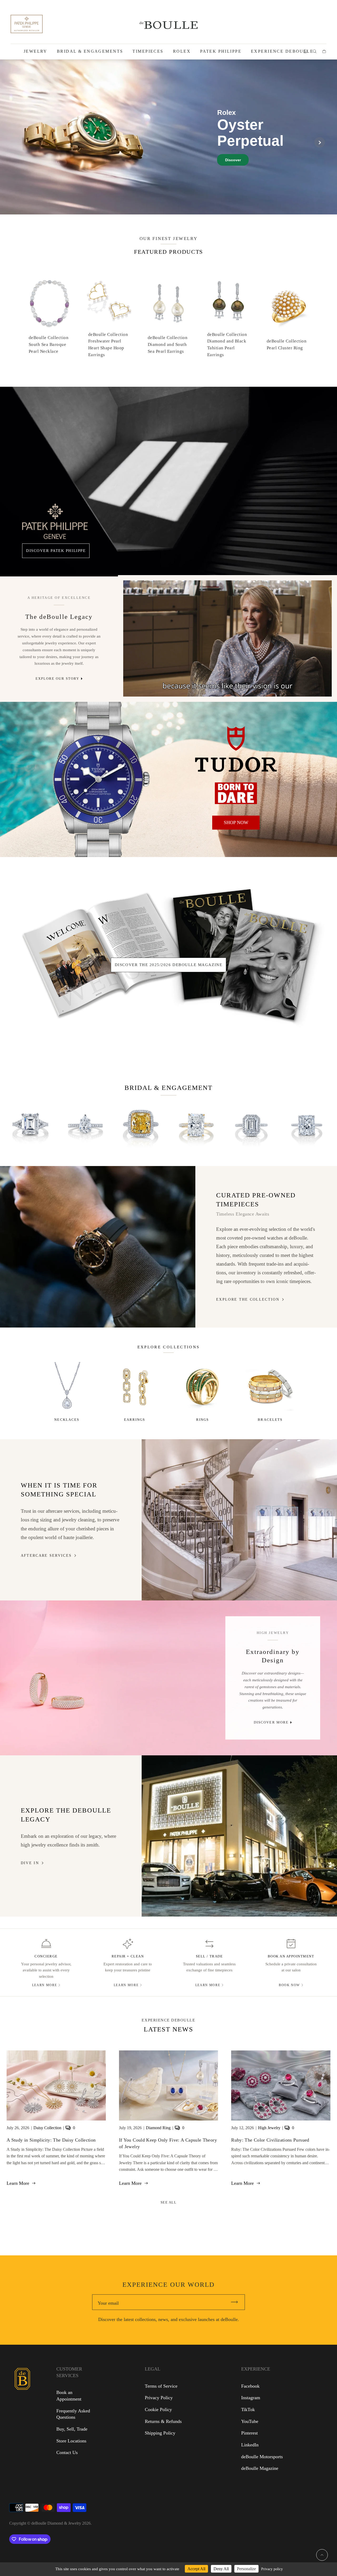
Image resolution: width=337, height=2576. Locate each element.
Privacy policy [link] (272, 2569)
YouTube (250, 2421)
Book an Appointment (291, 1956)
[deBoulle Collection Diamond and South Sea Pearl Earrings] (168, 303)
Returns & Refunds (163, 2421)
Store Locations (71, 2441)
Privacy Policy (159, 2398)
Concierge (46, 1956)
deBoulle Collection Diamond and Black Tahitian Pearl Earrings (227, 345)
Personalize (246, 2569)
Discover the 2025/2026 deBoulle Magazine (168, 965)
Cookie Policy (158, 2410)
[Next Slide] (320, 142)
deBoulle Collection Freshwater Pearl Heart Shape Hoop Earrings (108, 345)
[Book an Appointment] (291, 1944)
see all (169, 2202)
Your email (108, 2303)
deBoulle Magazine (260, 2468)
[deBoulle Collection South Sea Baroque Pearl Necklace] (49, 303)
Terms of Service (161, 2386)
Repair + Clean (128, 1956)
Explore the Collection (248, 1299)
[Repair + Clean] (128, 1944)
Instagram (251, 2398)
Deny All (221, 2569)
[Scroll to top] (322, 2555)
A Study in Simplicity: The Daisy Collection (51, 2140)
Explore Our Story (57, 679)
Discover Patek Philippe (56, 550)
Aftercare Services (46, 1555)
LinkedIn (250, 2445)
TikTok (248, 2410)
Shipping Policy (160, 2433)
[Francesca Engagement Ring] (30, 1125)
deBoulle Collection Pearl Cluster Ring (287, 344)
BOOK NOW (289, 1985)
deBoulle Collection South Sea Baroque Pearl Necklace (49, 344)
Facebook (250, 2386)
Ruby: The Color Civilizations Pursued (270, 2140)
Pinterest (249, 2433)
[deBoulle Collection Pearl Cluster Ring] (288, 307)
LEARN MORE (44, 1985)
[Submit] (237, 2302)
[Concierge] (46, 1944)
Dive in (30, 1863)
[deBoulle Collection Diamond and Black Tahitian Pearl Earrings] (228, 300)
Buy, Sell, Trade (72, 2429)
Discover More (271, 1722)
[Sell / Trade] (209, 1944)
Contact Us (67, 2452)
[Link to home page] (22, 2413)
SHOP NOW (236, 822)
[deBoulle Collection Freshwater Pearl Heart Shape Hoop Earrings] (109, 300)
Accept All (196, 2569)
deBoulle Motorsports (262, 2457)
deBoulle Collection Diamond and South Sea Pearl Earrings (168, 344)
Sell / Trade (209, 1956)
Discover (233, 160)
